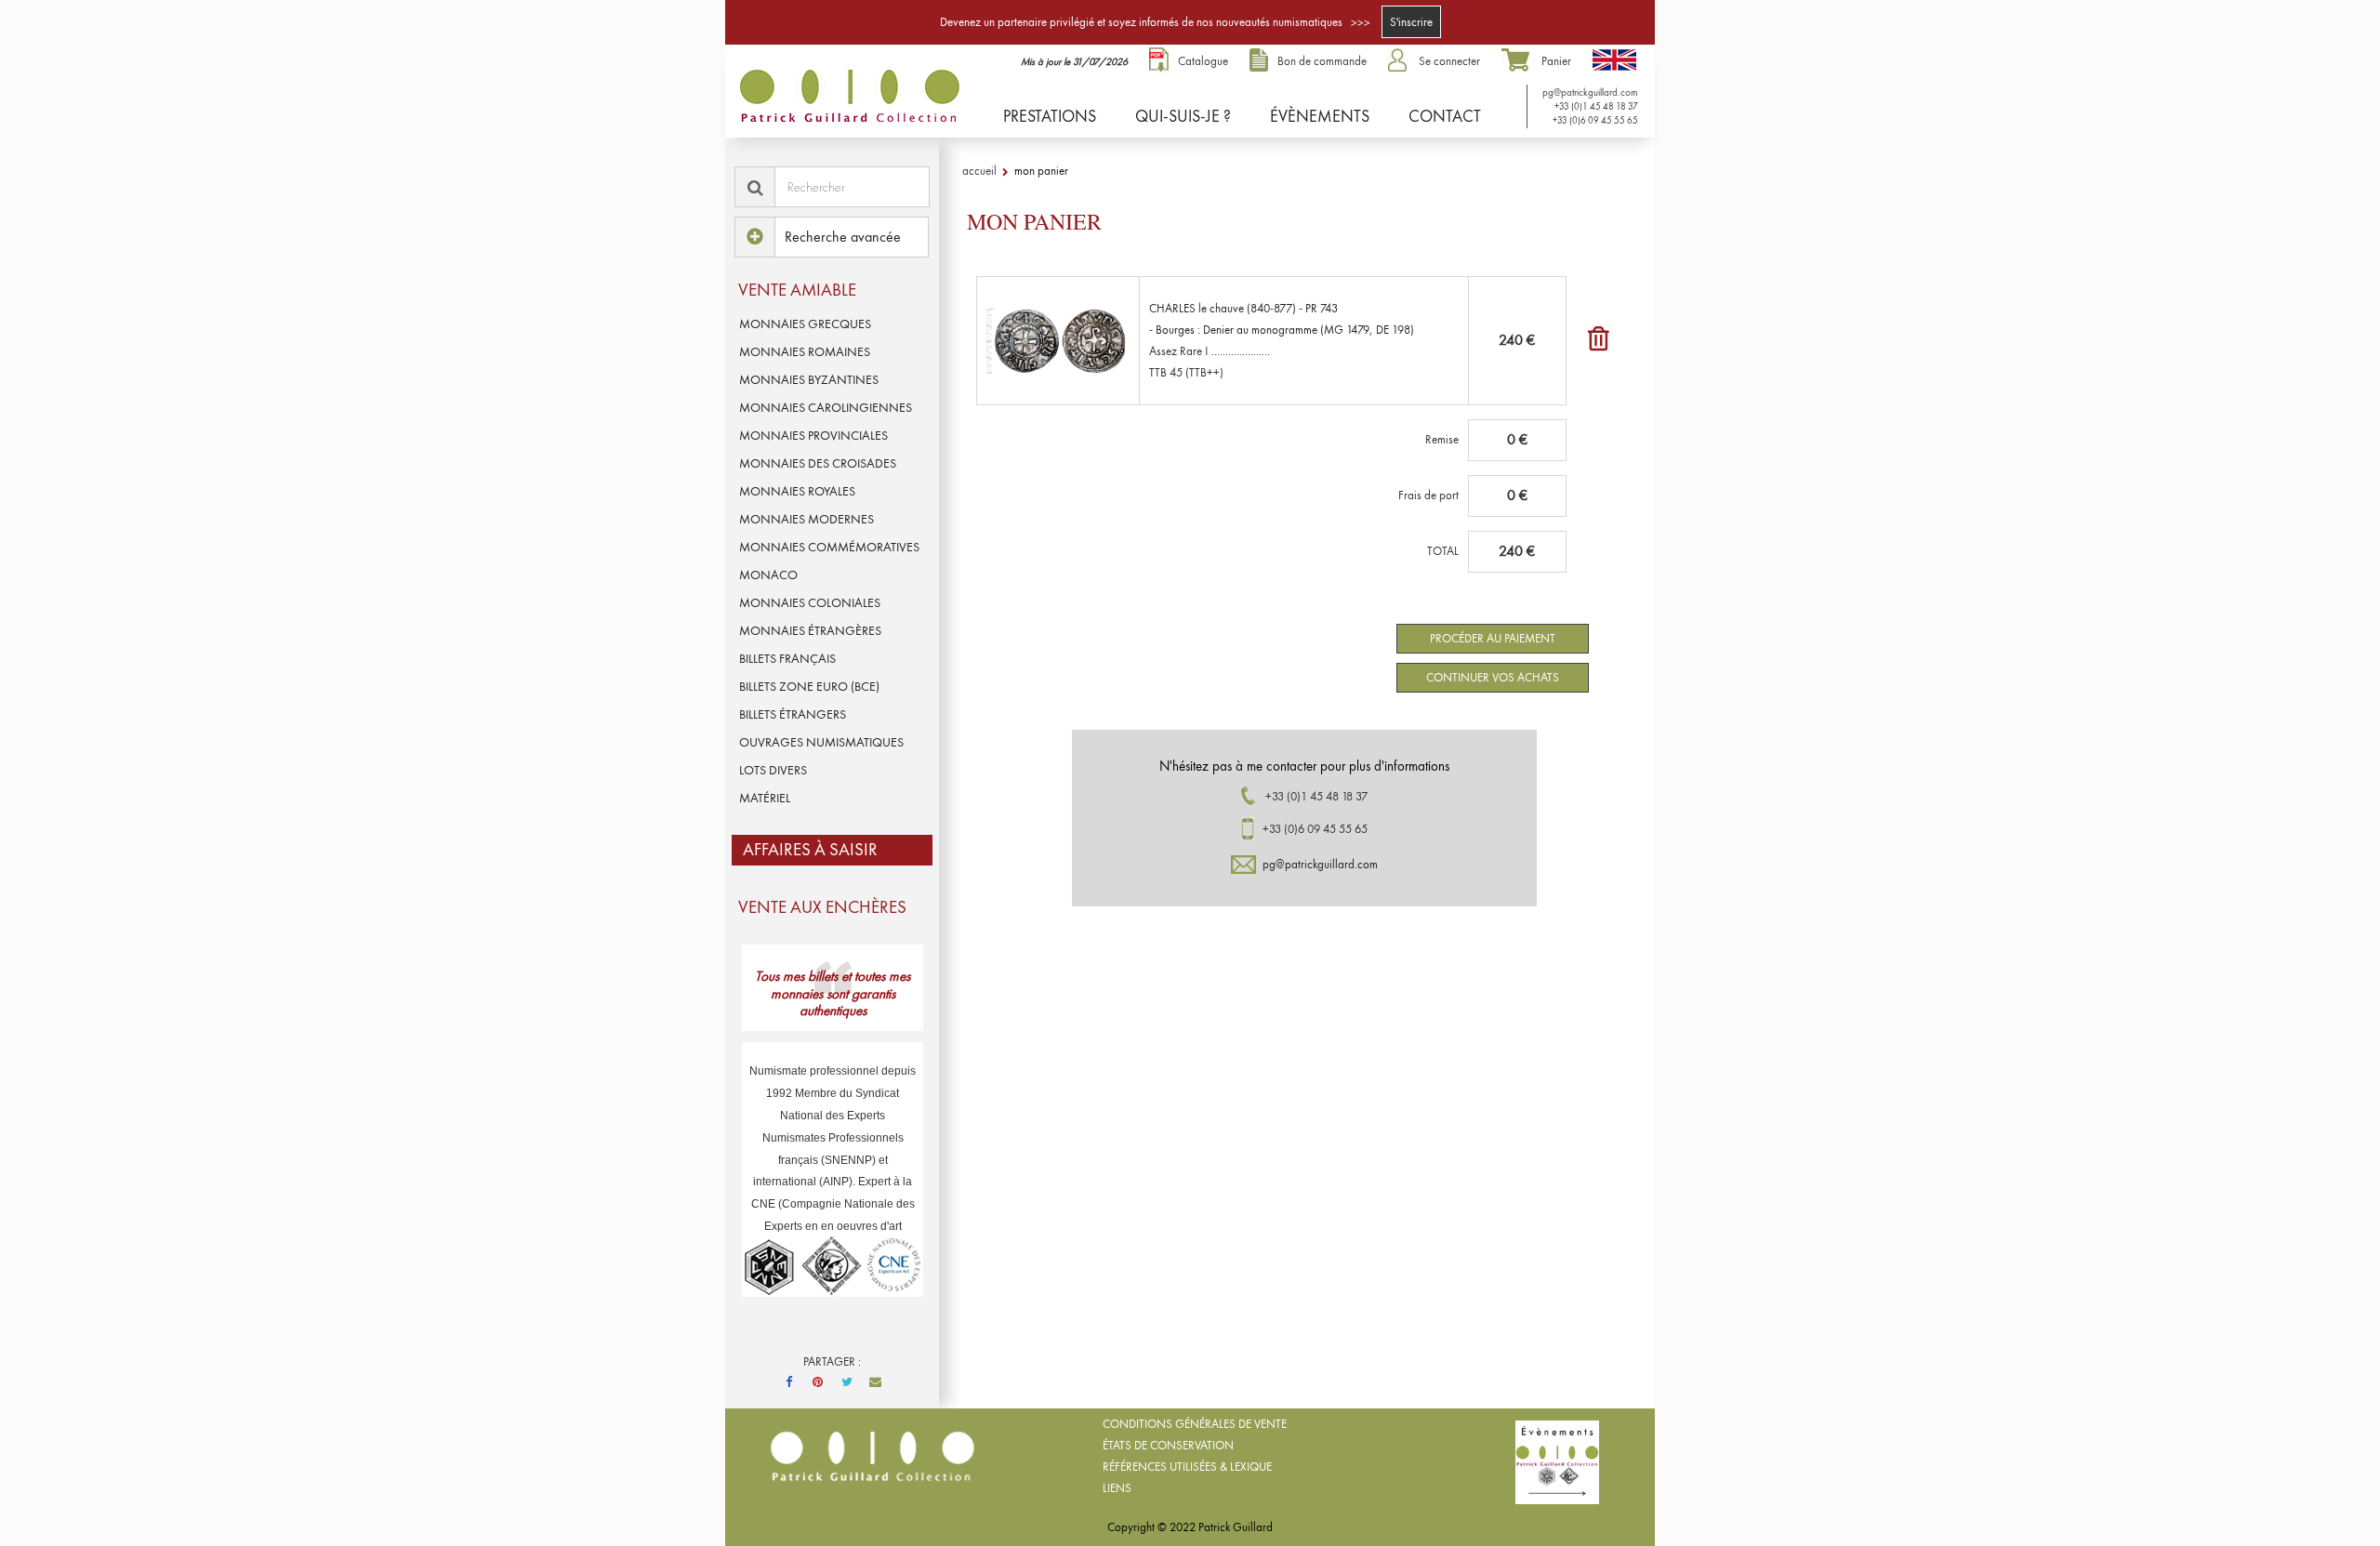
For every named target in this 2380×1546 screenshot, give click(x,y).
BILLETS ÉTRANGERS (793, 714)
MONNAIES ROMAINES (805, 351)
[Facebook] (789, 1382)
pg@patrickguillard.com (1589, 92)
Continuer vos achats (1493, 677)
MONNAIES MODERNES (807, 519)
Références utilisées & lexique (1187, 1467)
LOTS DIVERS (773, 770)
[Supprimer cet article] (1599, 344)
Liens (1117, 1488)
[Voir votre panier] (1520, 61)
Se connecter (1449, 61)
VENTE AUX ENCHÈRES (822, 907)
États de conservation (1168, 1445)
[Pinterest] (818, 1382)
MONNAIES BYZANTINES (809, 379)
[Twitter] (847, 1382)
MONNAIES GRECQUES (805, 324)
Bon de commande (1322, 61)
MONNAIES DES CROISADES (818, 463)
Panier (1556, 61)
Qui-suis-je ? (1183, 116)
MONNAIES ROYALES (797, 491)
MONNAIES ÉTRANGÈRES (810, 630)
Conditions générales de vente (1195, 1424)
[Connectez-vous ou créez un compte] (1402, 61)
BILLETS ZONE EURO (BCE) (809, 686)
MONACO (768, 575)
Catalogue (1203, 61)
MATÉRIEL (765, 798)
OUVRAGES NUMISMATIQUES (821, 742)
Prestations (1050, 116)
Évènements (1320, 116)
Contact (1445, 116)
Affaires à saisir (810, 849)
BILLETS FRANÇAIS (787, 658)
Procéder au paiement (1493, 638)
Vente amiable (797, 290)
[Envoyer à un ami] (876, 1382)
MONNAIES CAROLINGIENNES (826, 407)
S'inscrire (1411, 22)
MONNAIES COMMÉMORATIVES (829, 547)
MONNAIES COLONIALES (810, 602)
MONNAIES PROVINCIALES (813, 435)
